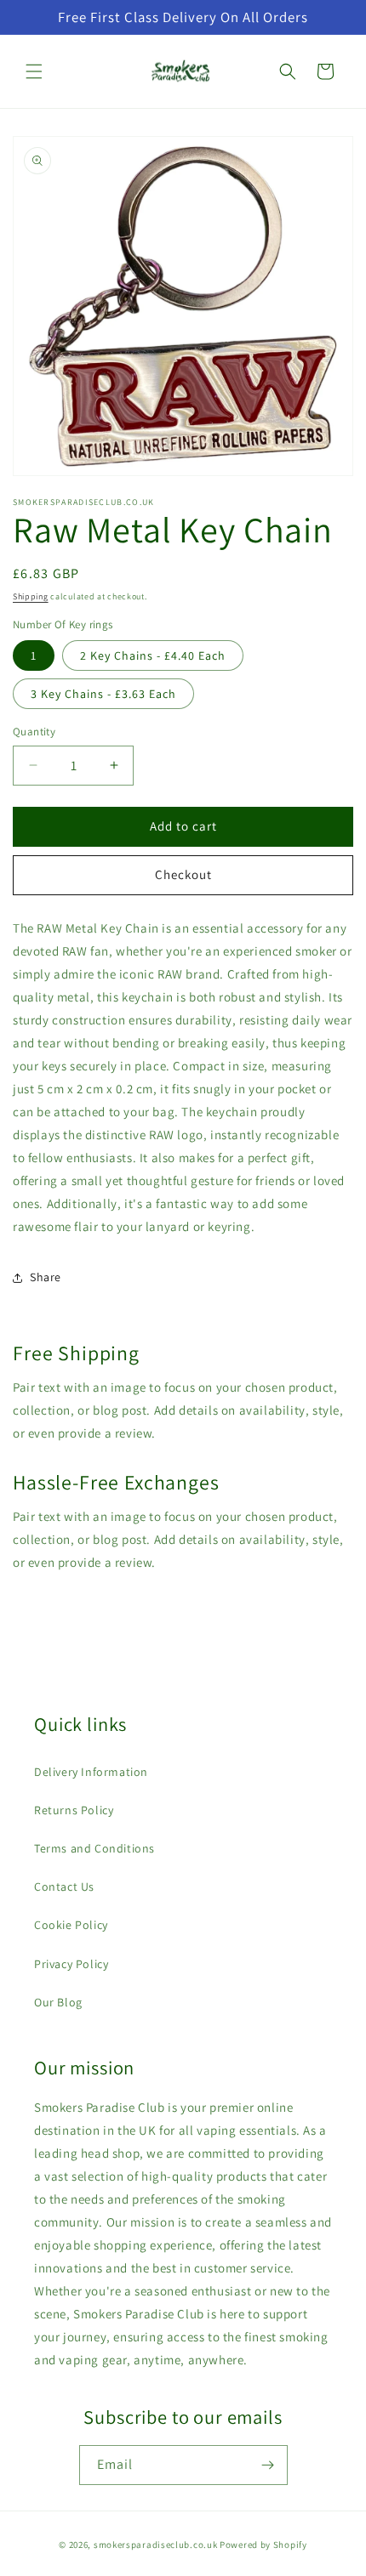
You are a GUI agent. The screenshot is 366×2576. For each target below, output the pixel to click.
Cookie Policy (71, 1925)
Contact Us (64, 1887)
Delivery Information (91, 1772)
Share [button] (46, 1277)
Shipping (31, 596)
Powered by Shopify (263, 2545)
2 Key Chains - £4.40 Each (153, 655)
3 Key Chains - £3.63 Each (103, 694)
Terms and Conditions (94, 1848)
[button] (34, 71)
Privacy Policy (71, 1964)
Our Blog (58, 2002)
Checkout (183, 874)
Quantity (34, 732)
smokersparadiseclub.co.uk (156, 2545)
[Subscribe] (268, 2465)
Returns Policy (74, 1810)
